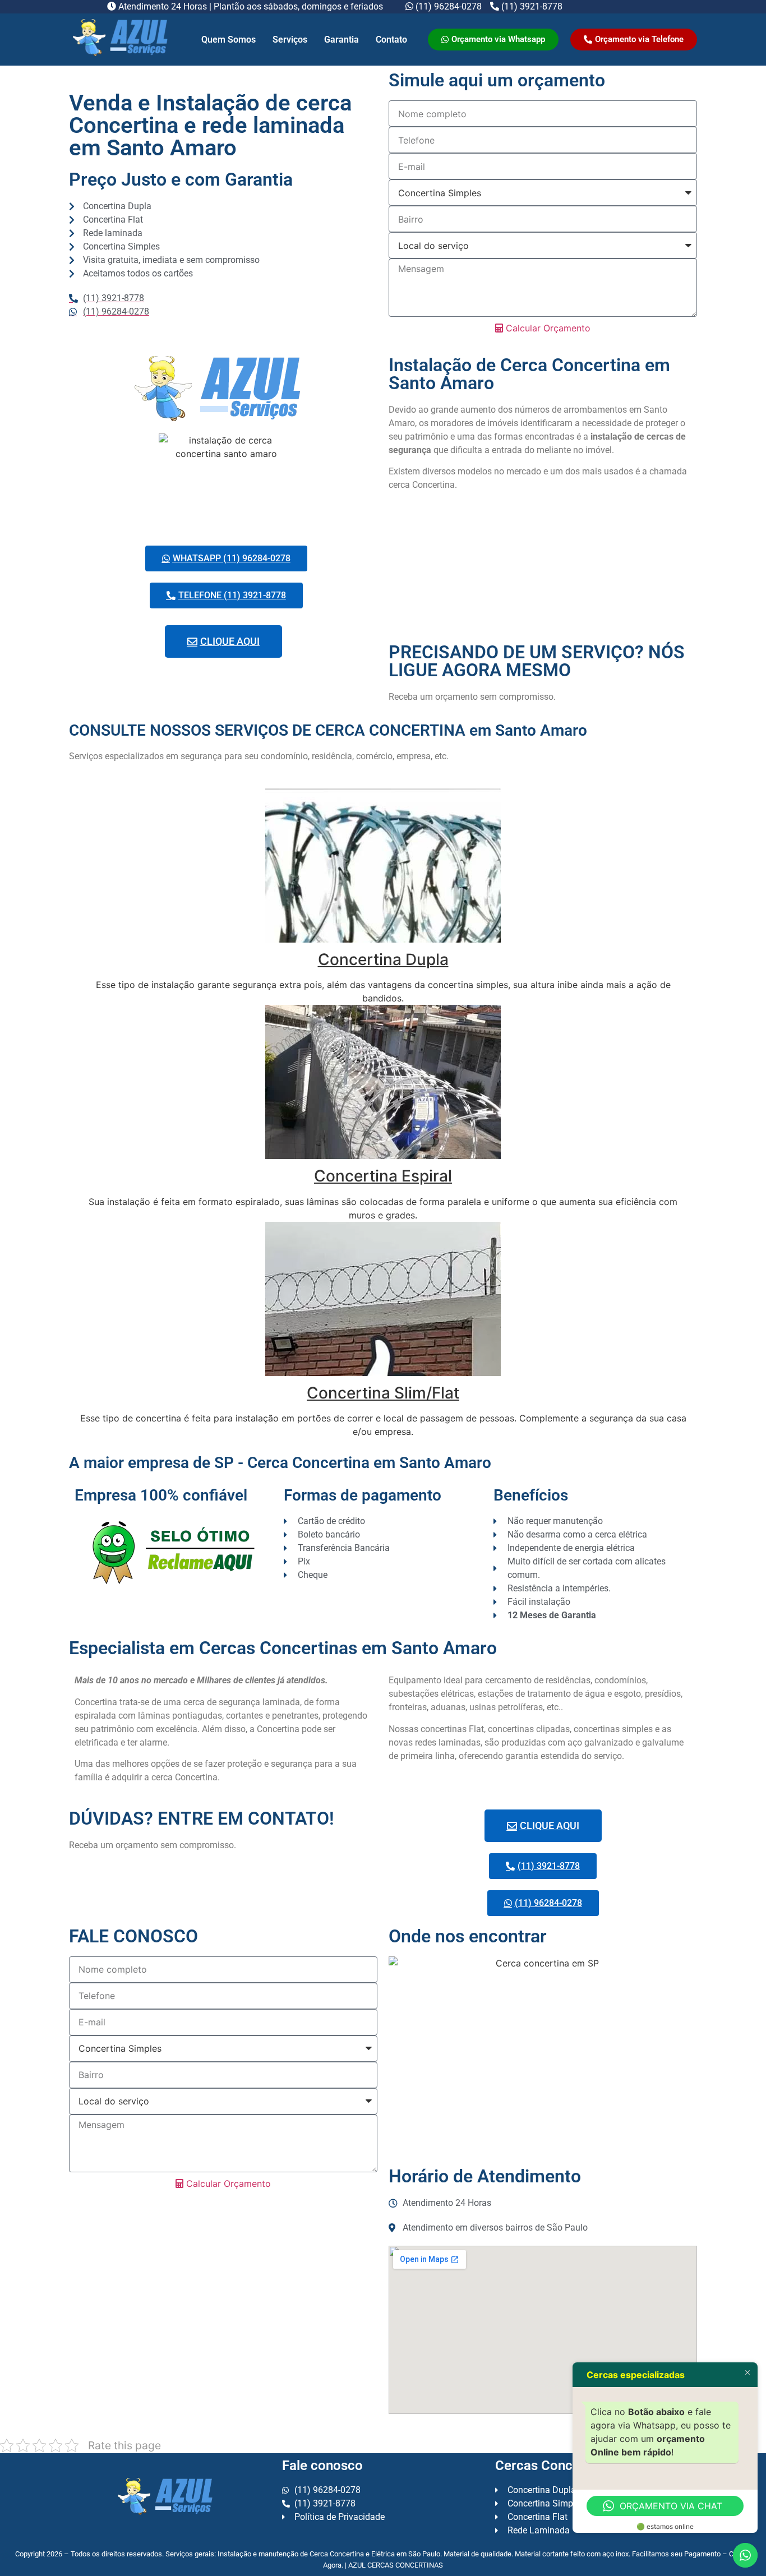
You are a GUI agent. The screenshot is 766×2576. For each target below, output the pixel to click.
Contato (391, 40)
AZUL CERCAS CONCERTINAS (396, 2565)
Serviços (290, 40)
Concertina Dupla (383, 959)
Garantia (342, 40)
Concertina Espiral (383, 1176)
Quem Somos (229, 40)
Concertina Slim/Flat (383, 1393)
